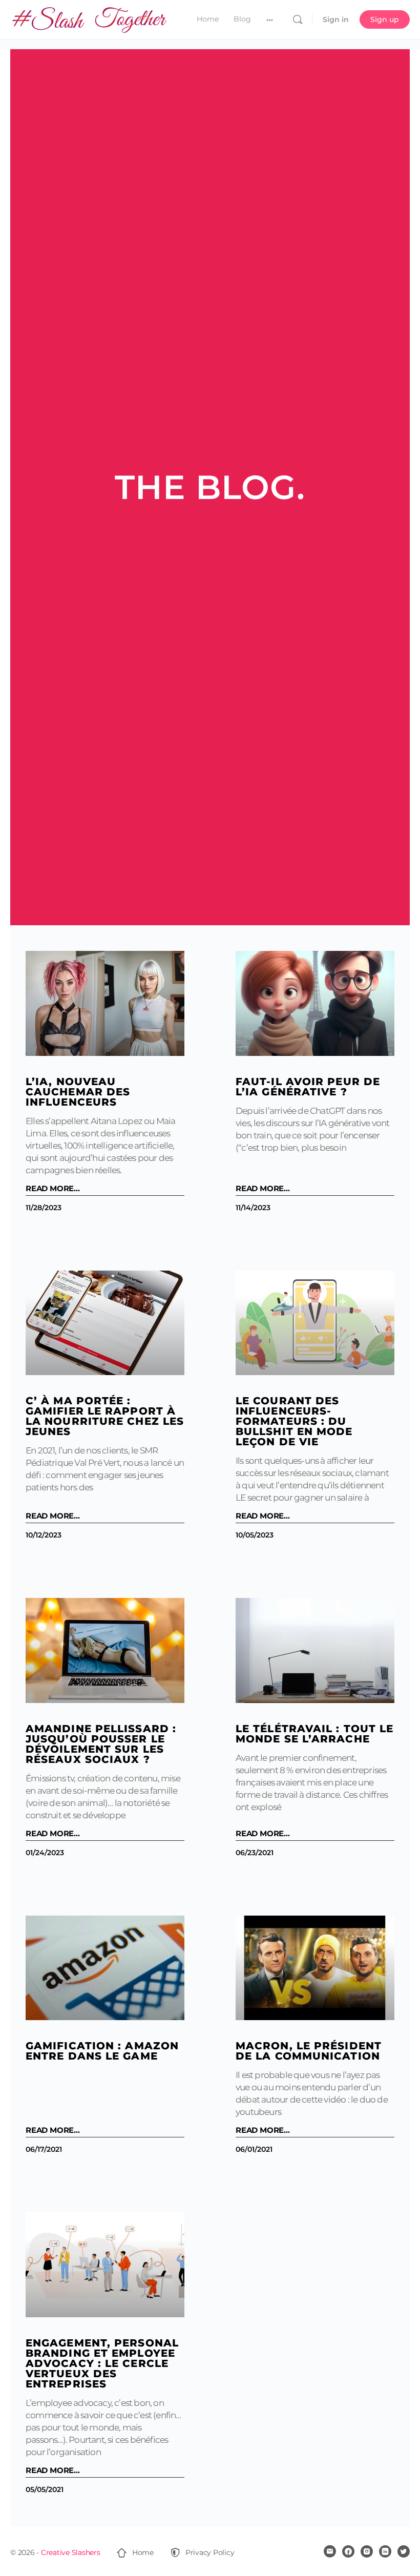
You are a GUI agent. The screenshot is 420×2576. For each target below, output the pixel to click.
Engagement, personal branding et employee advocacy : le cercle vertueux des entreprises (102, 2363)
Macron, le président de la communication (309, 2051)
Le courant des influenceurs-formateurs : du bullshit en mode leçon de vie (294, 1421)
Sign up (385, 19)
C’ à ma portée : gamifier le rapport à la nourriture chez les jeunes (105, 1416)
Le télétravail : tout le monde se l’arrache (314, 1734)
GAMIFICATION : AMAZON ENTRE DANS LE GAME (102, 2051)
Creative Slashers (71, 2552)
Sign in (336, 19)
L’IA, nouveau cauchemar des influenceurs (78, 1092)
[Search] (298, 19)
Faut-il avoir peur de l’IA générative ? (308, 1087)
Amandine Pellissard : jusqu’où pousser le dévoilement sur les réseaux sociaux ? (101, 1744)
